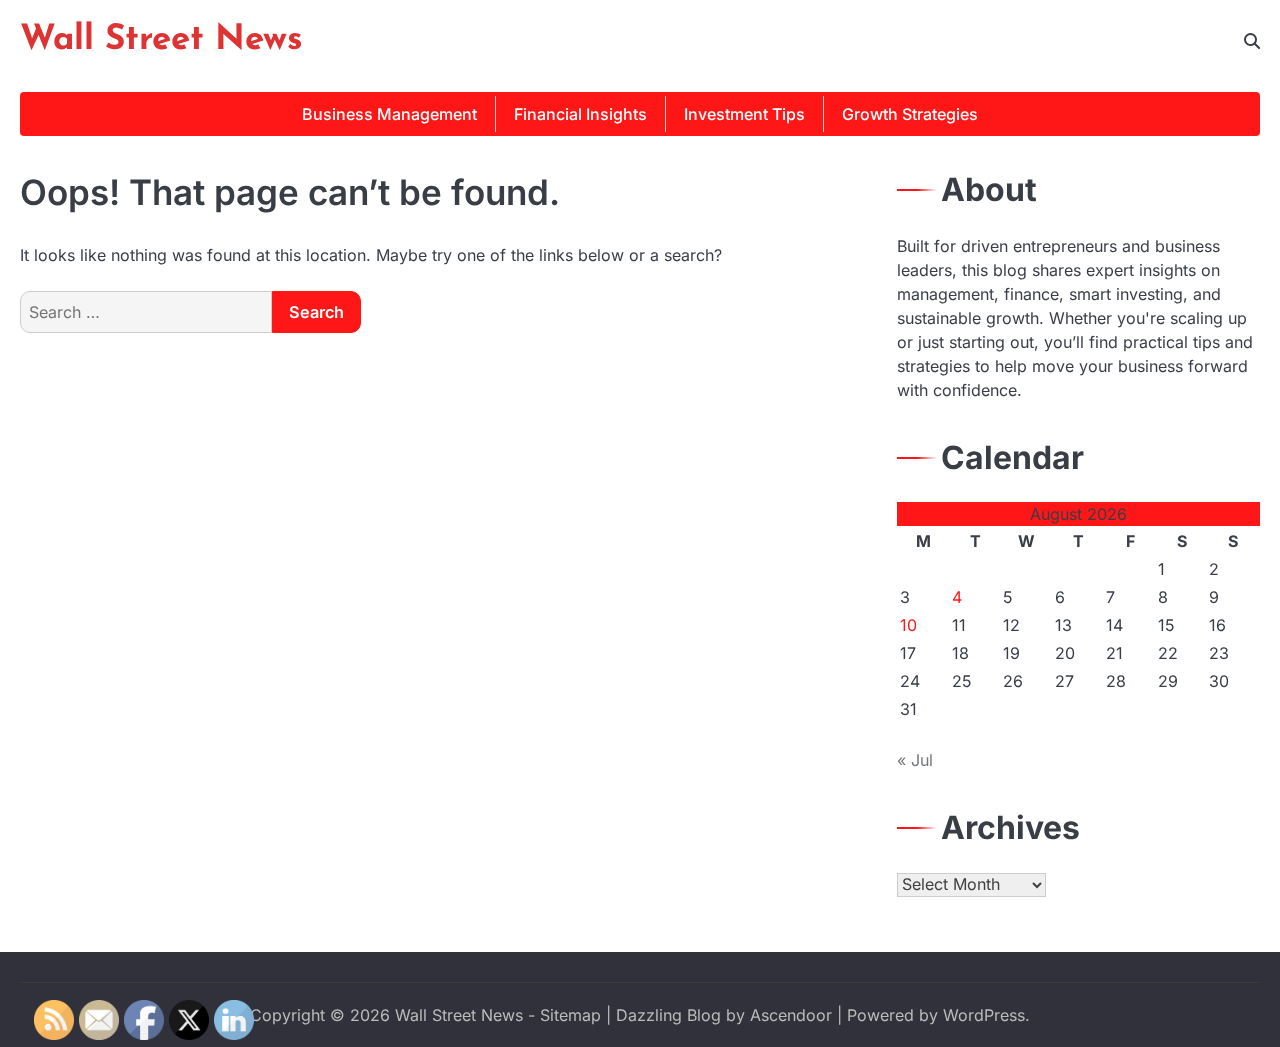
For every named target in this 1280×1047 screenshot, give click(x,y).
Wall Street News (161, 40)
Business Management (389, 114)
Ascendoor (791, 1015)
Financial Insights (580, 114)
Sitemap (570, 1015)
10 (908, 625)
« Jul (915, 760)
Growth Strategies (910, 114)
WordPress (984, 1015)
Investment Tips (744, 114)
